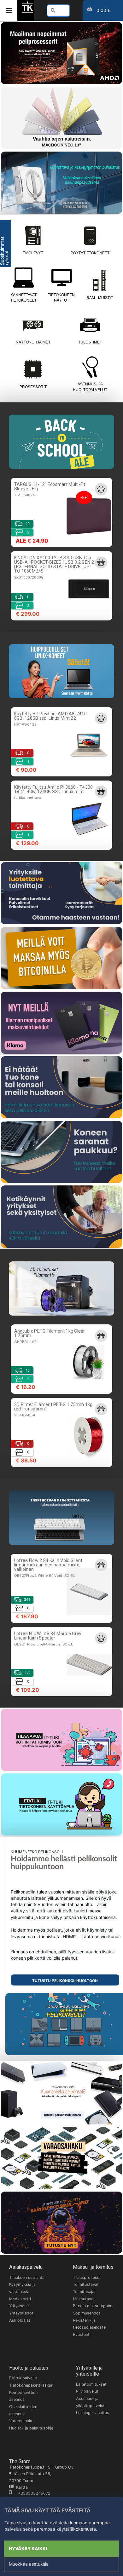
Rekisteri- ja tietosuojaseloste (89, 2324)
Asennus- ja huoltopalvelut (90, 387)
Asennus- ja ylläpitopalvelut (90, 2402)
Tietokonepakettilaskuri (31, 2385)
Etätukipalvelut (23, 2378)
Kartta (21, 2487)
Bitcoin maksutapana (93, 2306)
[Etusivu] (27, 12)
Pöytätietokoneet (90, 253)
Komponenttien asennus (23, 2396)
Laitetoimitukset (91, 2384)
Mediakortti (20, 2299)
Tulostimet (90, 342)
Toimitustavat (86, 2284)
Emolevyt (33, 253)
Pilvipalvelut (87, 2391)
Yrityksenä (19, 2306)
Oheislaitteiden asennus (23, 2410)
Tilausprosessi (87, 2277)
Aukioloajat (20, 2320)
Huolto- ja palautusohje (31, 2428)
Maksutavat (84, 2299)
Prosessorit (33, 387)
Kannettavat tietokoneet (23, 298)
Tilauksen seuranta (27, 2277)
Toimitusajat (84, 2292)
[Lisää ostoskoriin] (101, 489)
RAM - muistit (100, 298)
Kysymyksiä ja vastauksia (22, 2288)
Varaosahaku (21, 2421)
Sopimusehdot (87, 2313)
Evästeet (81, 2334)
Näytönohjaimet (33, 342)
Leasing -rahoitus (93, 2413)
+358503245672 (31, 2493)
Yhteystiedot (21, 2313)
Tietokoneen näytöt (61, 298)
